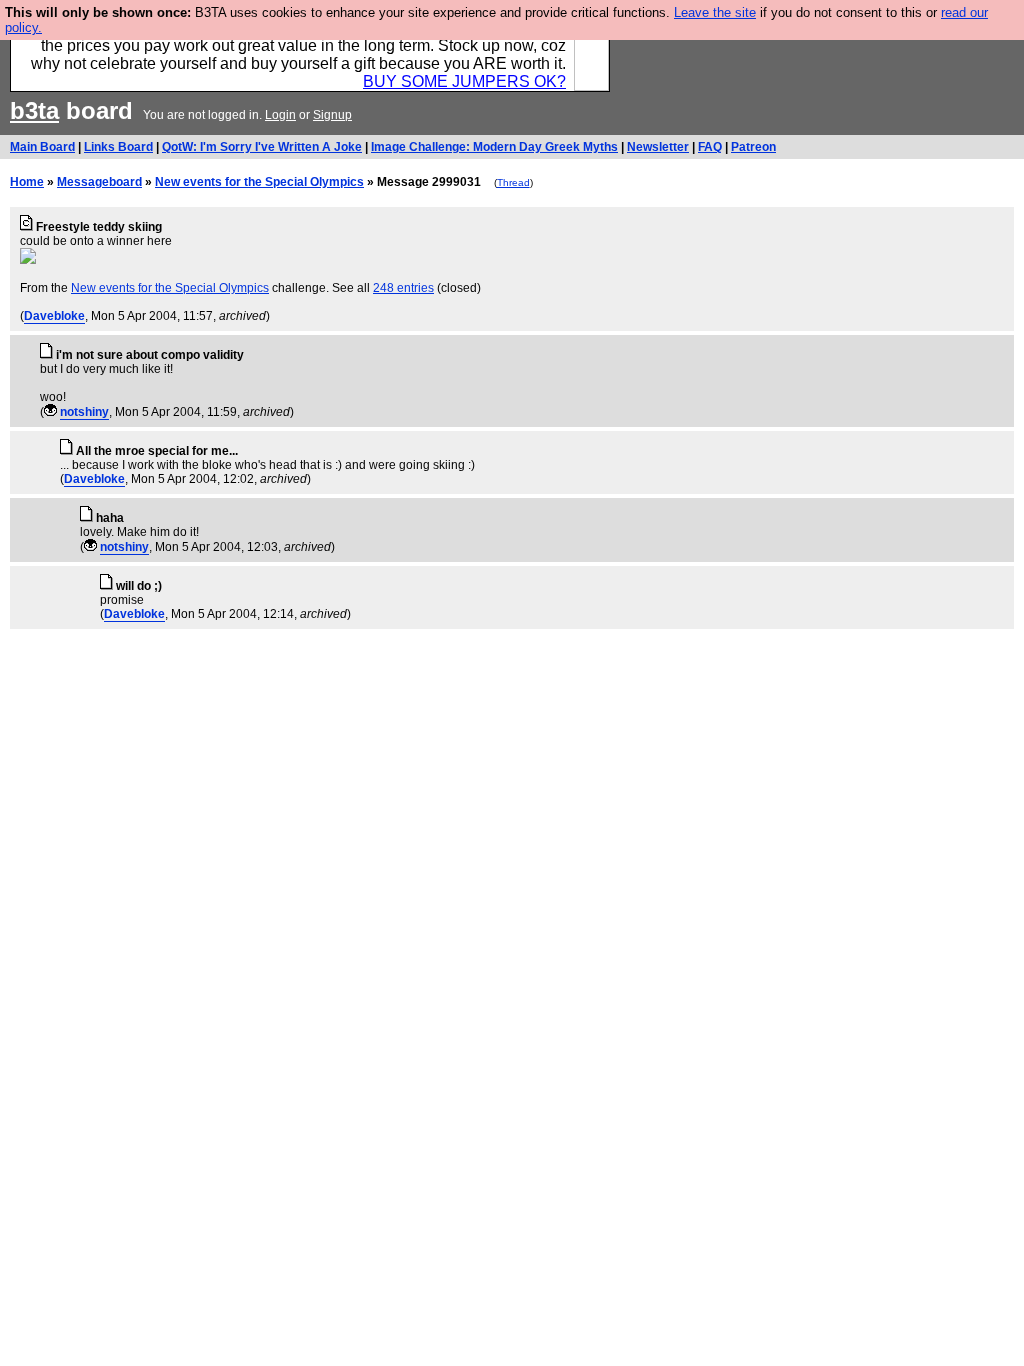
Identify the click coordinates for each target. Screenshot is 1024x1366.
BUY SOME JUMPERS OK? (464, 81)
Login (280, 115)
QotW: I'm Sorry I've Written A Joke (262, 147)
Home (27, 182)
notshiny (84, 412)
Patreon (753, 147)
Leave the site (715, 12)
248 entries (403, 288)
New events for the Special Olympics (259, 182)
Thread (513, 182)
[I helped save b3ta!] (50, 412)
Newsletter (658, 147)
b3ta (34, 110)
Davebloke (54, 316)
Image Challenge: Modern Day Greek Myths (494, 147)
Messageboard (99, 182)
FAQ (710, 147)
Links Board (118, 147)
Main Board (42, 147)
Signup (332, 115)
